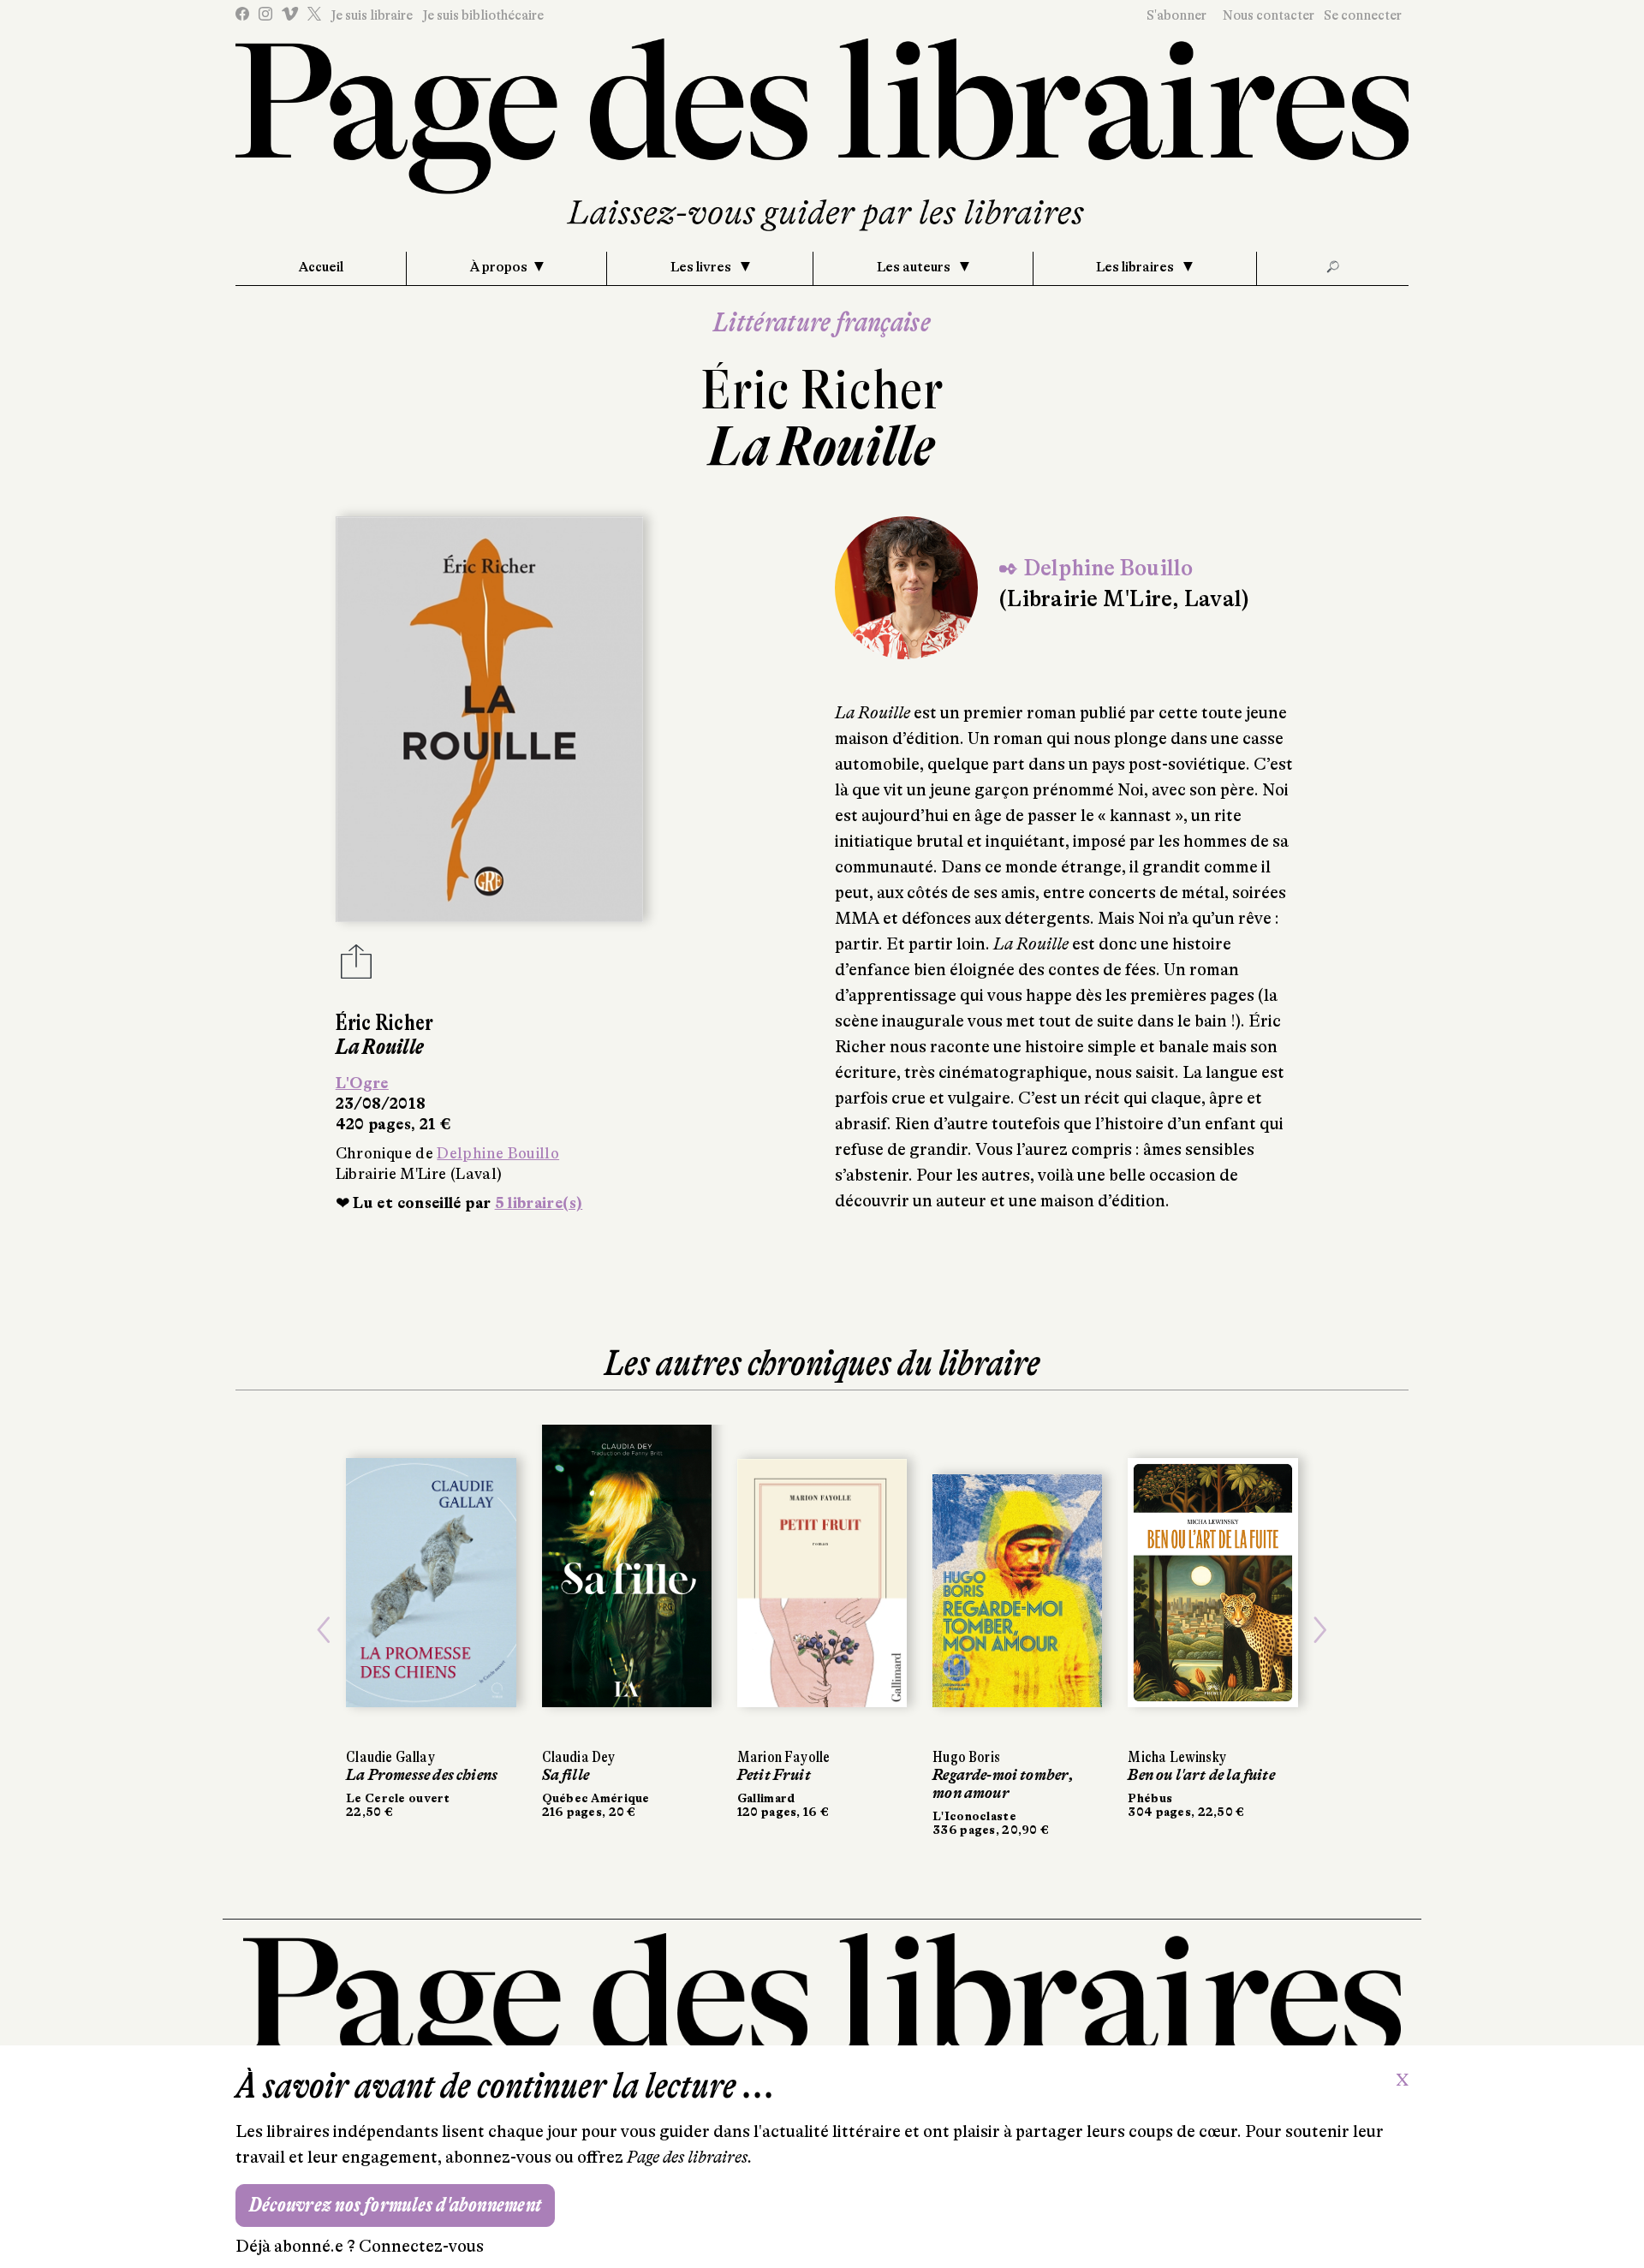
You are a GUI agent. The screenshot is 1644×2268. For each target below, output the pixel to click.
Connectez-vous (421, 2246)
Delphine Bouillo (498, 1153)
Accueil (321, 267)
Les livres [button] (702, 267)
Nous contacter (1269, 15)
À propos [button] (499, 267)
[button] (324, 1631)
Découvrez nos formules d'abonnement (395, 2205)
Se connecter (1363, 15)
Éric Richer (822, 390)
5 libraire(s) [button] (539, 1203)
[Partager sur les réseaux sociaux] (356, 967)
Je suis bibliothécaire (483, 15)
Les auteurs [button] (915, 267)
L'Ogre (362, 1083)
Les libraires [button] (1136, 267)
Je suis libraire (372, 15)
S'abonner (1176, 15)
